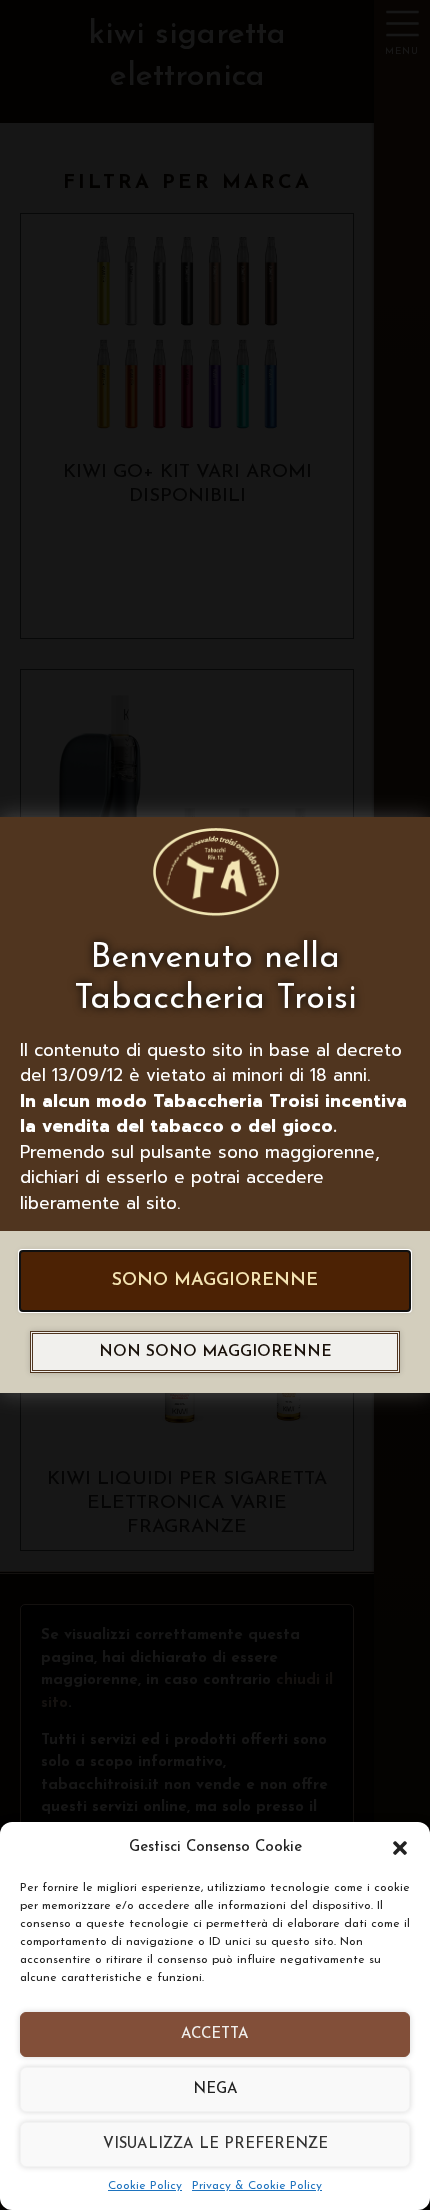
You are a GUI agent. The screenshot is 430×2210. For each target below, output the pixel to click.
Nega (215, 2089)
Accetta (215, 2034)
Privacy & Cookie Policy (257, 2186)
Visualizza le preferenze (215, 2144)
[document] (215, 1105)
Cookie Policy (145, 2186)
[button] (400, 1848)
